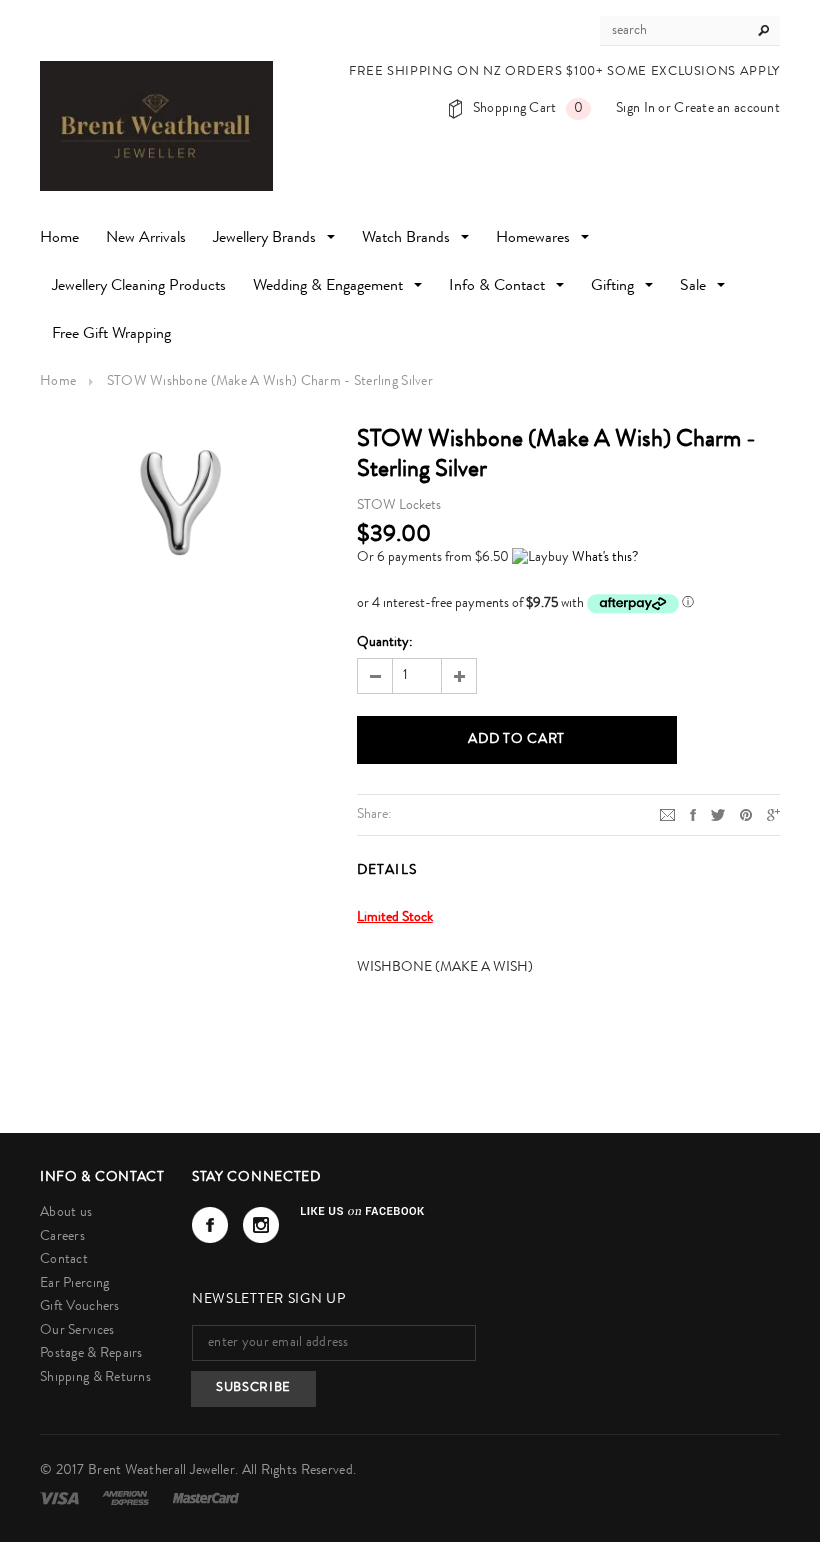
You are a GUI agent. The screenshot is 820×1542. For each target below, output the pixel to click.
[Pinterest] (746, 814)
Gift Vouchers (80, 1307)
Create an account (727, 109)
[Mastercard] (206, 1498)
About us (66, 1213)
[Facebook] (210, 1225)
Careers (62, 1237)
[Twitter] (718, 814)
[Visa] (61, 1498)
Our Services (77, 1331)
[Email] (667, 814)
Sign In (635, 109)
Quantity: (385, 643)
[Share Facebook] (693, 814)
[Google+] (773, 814)
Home (58, 382)
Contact (64, 1260)
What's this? (605, 558)
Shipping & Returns (95, 1378)
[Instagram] (261, 1225)
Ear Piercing (74, 1284)
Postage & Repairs (91, 1354)
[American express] (127, 1498)
